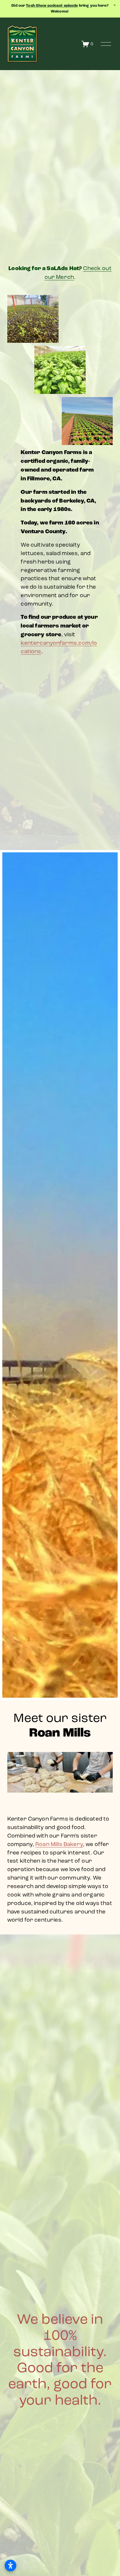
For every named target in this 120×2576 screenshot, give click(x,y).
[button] (115, 5)
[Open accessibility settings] (10, 2565)
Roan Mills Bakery (59, 1844)
